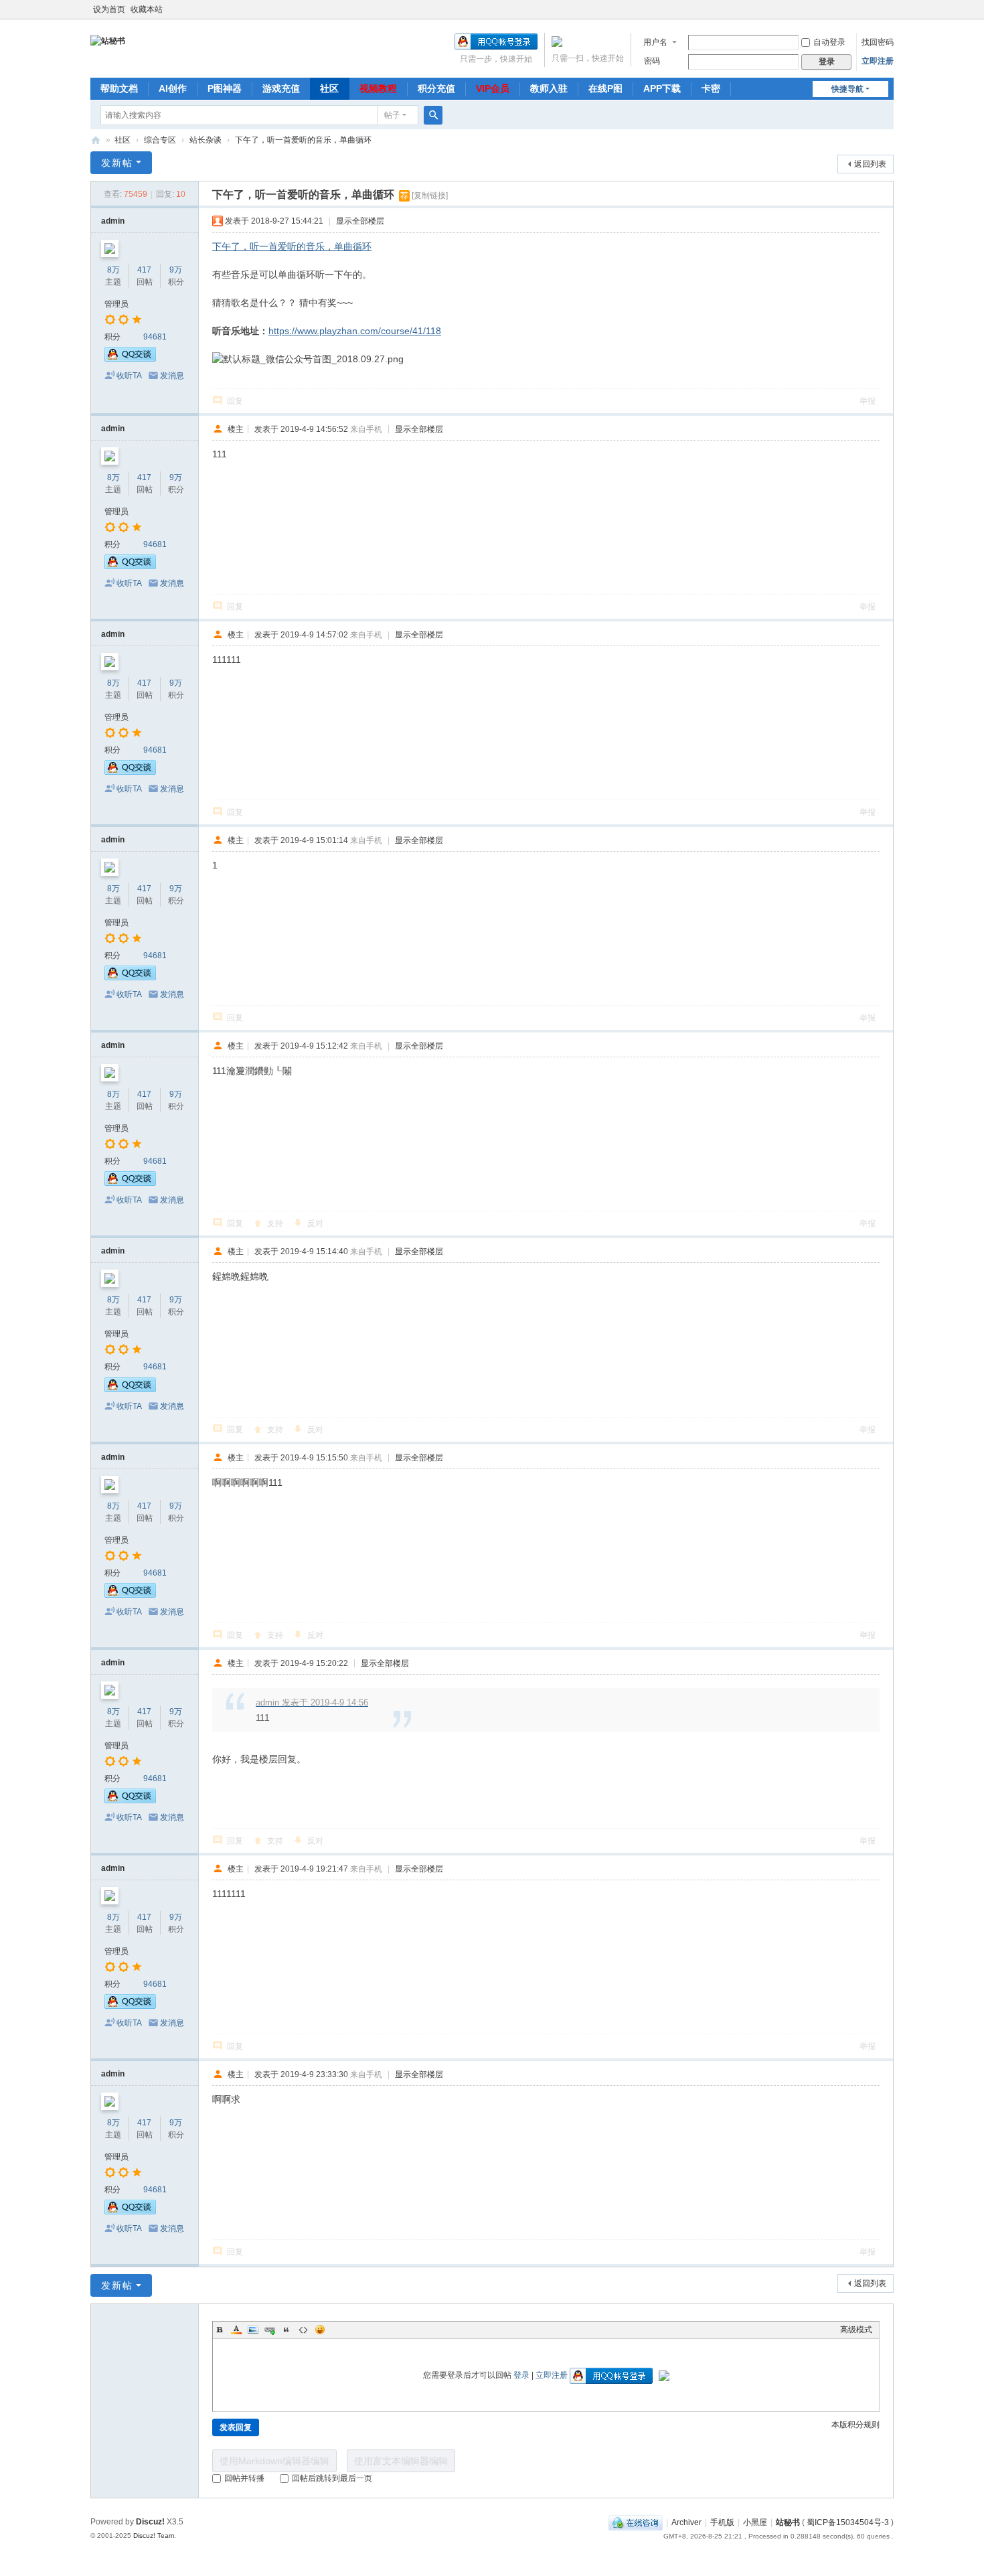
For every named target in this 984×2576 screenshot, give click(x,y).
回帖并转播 (244, 2478)
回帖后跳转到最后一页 (332, 2478)
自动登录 (829, 42)
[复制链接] (430, 196)
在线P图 (605, 88)
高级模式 (856, 2330)
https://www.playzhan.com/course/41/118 (355, 331)
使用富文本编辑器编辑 (401, 2461)
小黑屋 (755, 2522)
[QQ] (636, 2522)
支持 (275, 1223)
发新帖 (117, 163)
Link (270, 2330)
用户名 (655, 42)
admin (113, 221)
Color (236, 2330)
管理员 (116, 304)
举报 (868, 401)
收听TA (129, 376)
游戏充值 (281, 88)
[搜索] (433, 115)
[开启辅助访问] (890, 9)
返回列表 (870, 164)
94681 (155, 337)
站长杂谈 (206, 140)
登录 (521, 2375)
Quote (286, 2330)
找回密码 (878, 42)
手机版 (722, 2522)
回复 (235, 401)
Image (253, 2330)
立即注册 (878, 61)
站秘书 (96, 140)
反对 (315, 1223)
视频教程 (378, 88)
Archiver (686, 2522)
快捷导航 (847, 89)
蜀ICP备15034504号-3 (848, 2522)
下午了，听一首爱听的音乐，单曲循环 (303, 140)
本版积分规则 (855, 2425)
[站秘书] (108, 40)
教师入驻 (549, 88)
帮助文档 (119, 88)
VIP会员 (493, 88)
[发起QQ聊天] (130, 359)
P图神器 (225, 88)
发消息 (172, 376)
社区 (329, 88)
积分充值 (436, 88)
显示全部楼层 (360, 221)
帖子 (392, 115)
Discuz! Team (154, 2535)
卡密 (711, 88)
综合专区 (160, 140)
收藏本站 (147, 9)
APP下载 (662, 88)
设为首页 (109, 9)
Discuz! (150, 2522)
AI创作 (173, 88)
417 (144, 270)
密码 (652, 61)
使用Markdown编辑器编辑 (274, 2461)
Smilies (320, 2330)
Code (303, 2330)
